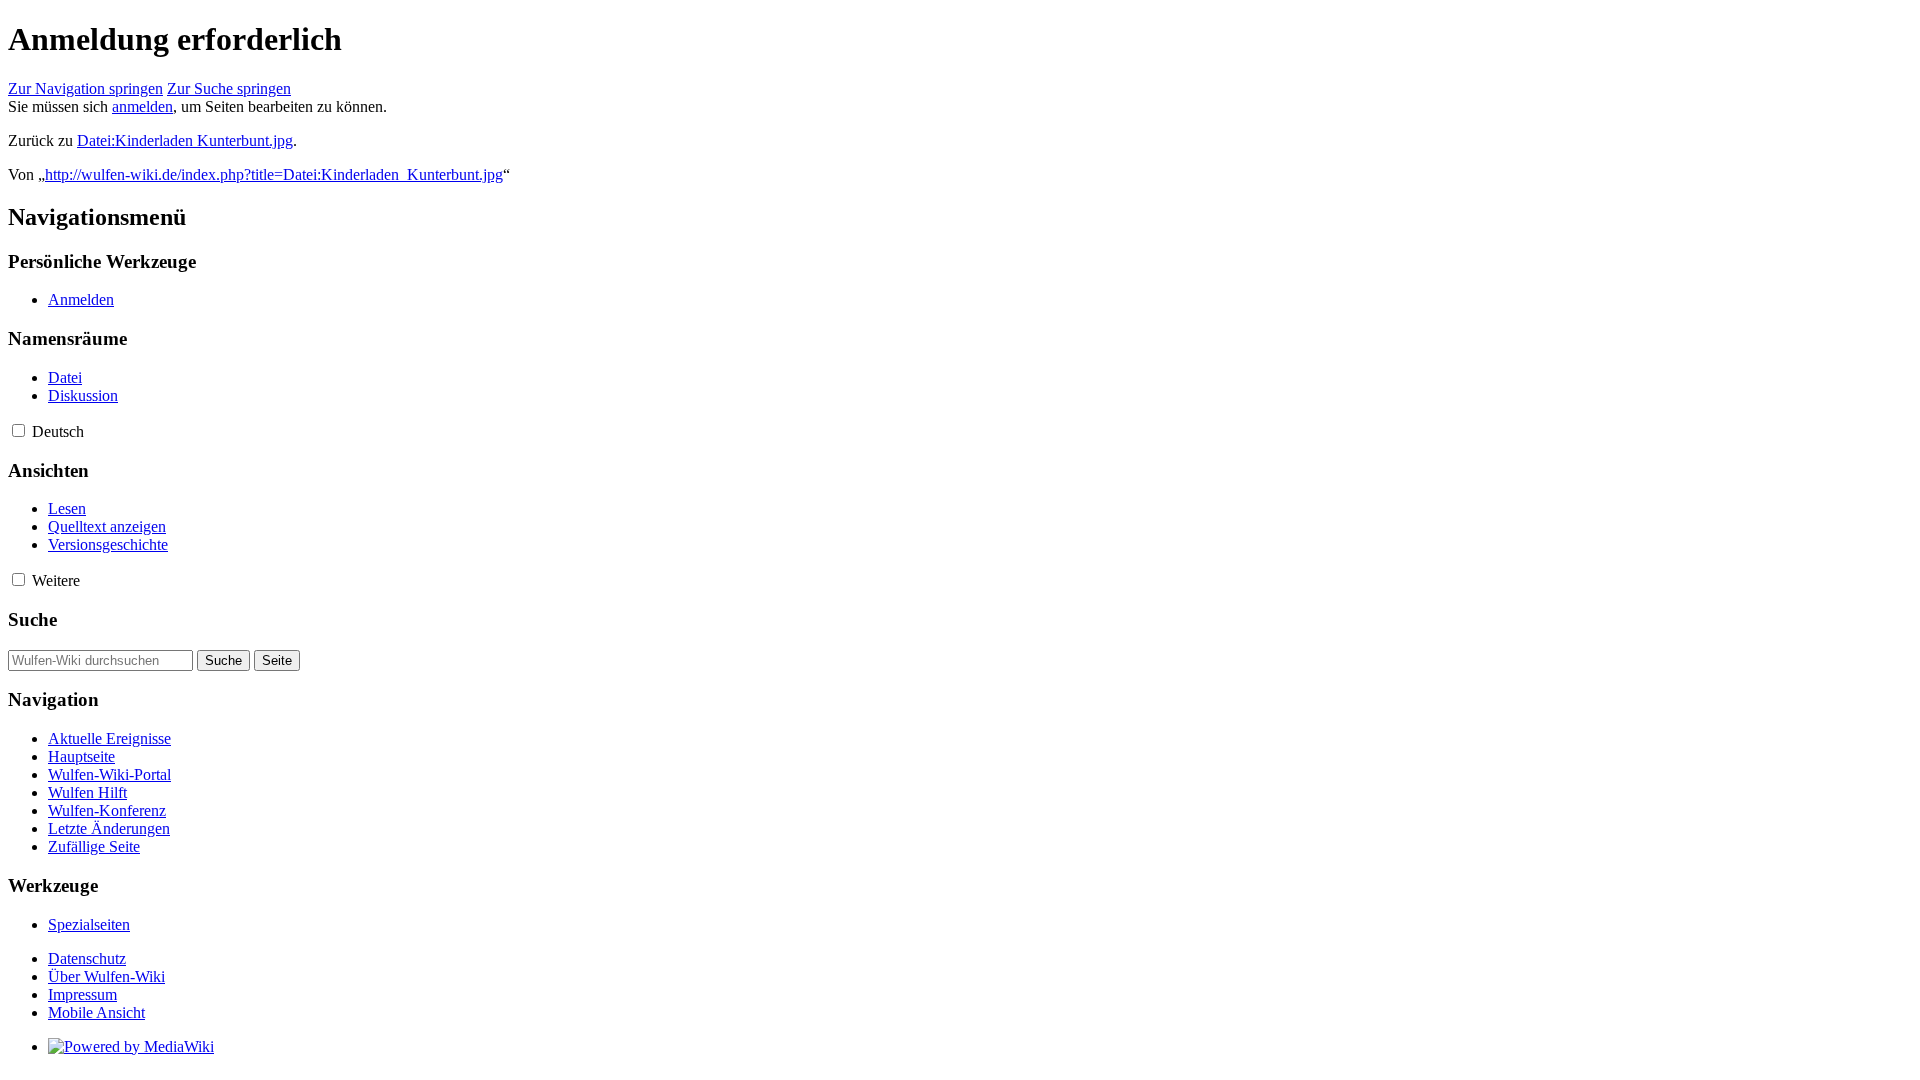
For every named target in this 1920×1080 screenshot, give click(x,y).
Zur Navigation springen (85, 88)
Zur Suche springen (229, 88)
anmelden (142, 106)
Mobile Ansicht (96, 1012)
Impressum (82, 994)
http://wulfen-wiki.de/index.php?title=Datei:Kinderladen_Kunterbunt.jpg (274, 174)
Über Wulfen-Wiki (106, 976)
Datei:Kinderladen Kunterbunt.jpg (185, 140)
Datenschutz (87, 958)
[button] (18, 430)
